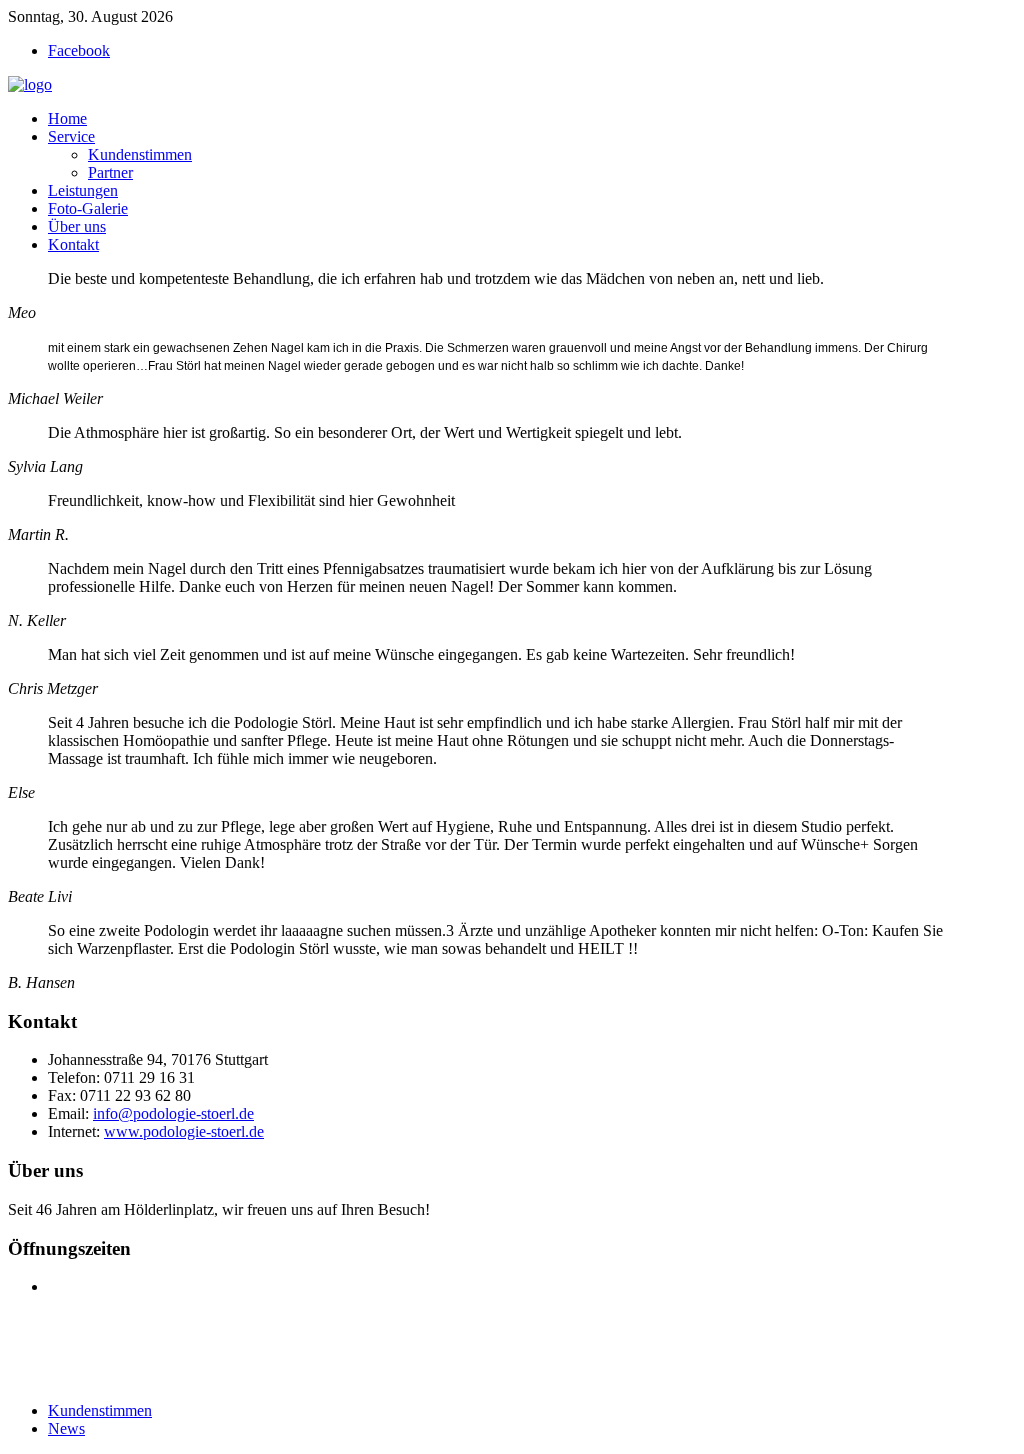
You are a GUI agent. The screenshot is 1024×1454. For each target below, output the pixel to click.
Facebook (79, 50)
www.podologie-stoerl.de (184, 1131)
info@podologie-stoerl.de (173, 1113)
